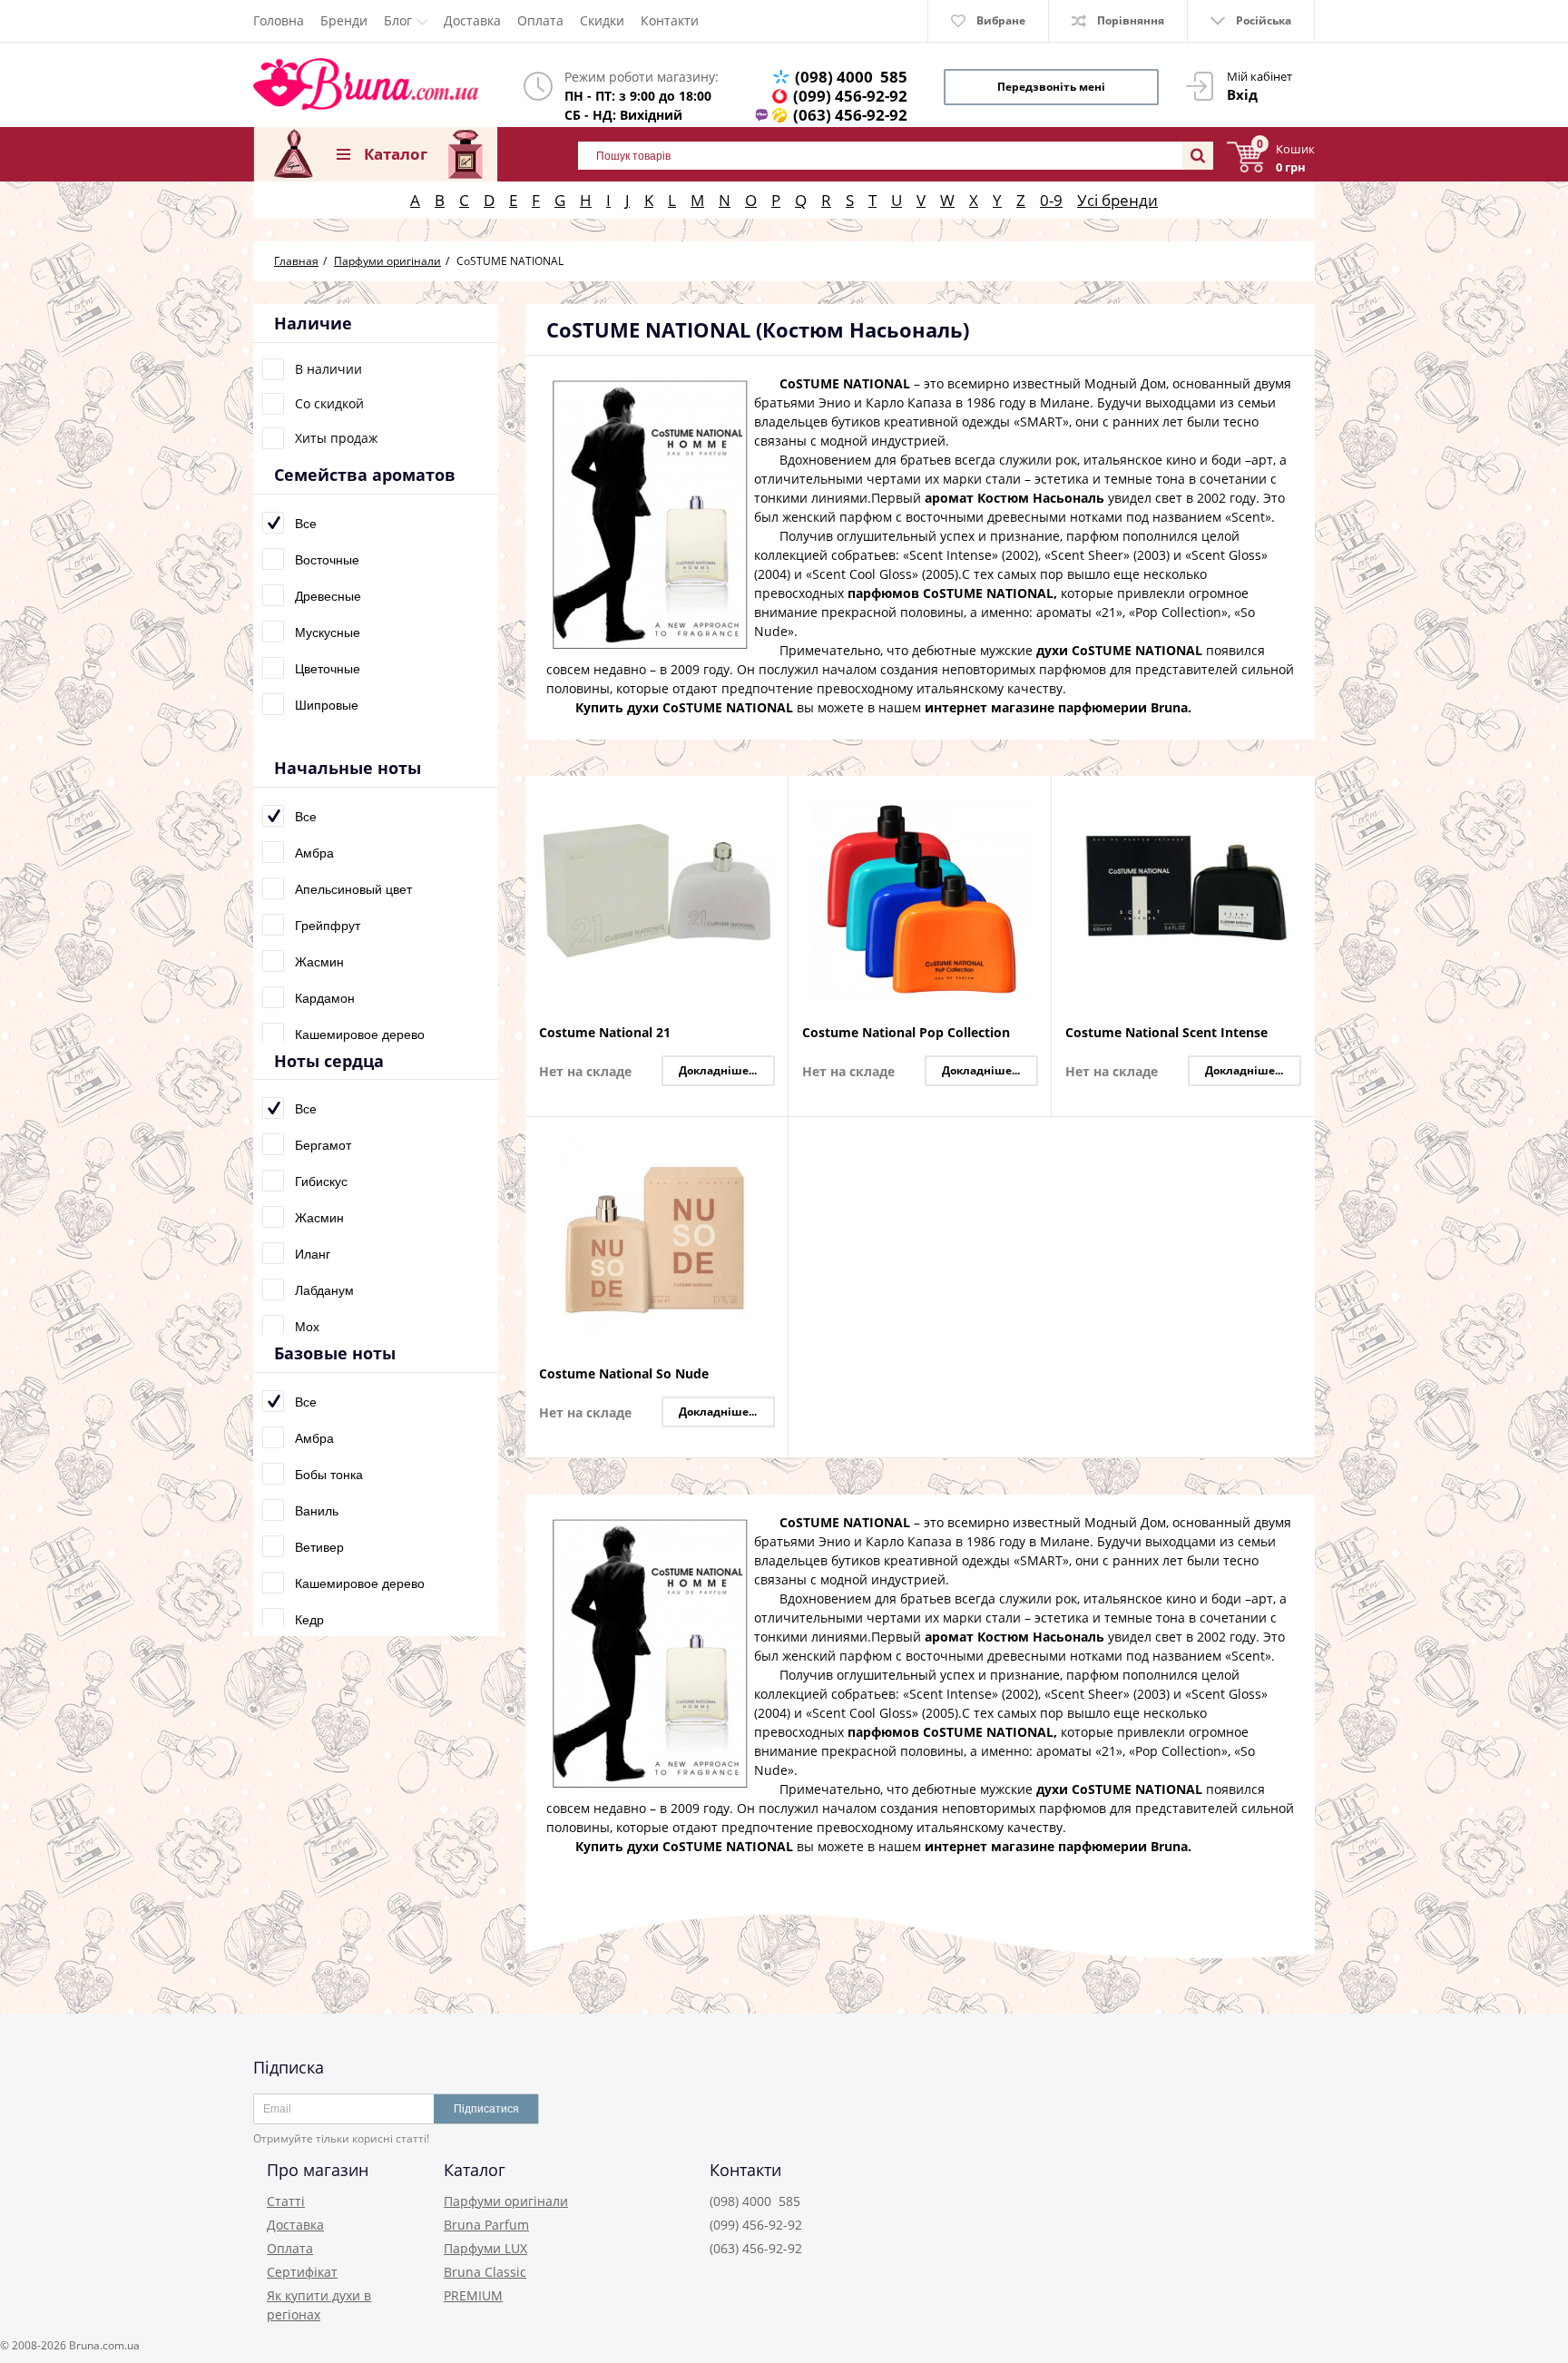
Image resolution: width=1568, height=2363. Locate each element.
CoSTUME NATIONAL (845, 383)
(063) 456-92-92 (850, 115)
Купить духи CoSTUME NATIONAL (684, 707)
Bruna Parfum (486, 2225)
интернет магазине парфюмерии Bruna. (1058, 707)
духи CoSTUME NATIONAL (1119, 650)
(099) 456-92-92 (850, 96)
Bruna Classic (485, 2272)
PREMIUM (473, 2295)
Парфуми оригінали (506, 2201)
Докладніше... (718, 1070)
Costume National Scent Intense (1166, 1033)
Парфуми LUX (485, 2248)
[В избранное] (769, 826)
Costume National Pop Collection (906, 1033)
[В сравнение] (769, 800)
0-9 (1051, 200)
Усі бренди (1117, 200)
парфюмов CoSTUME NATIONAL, (952, 593)
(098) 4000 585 (851, 77)
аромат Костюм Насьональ (1014, 498)
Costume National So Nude (624, 1374)
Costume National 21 (605, 1033)
